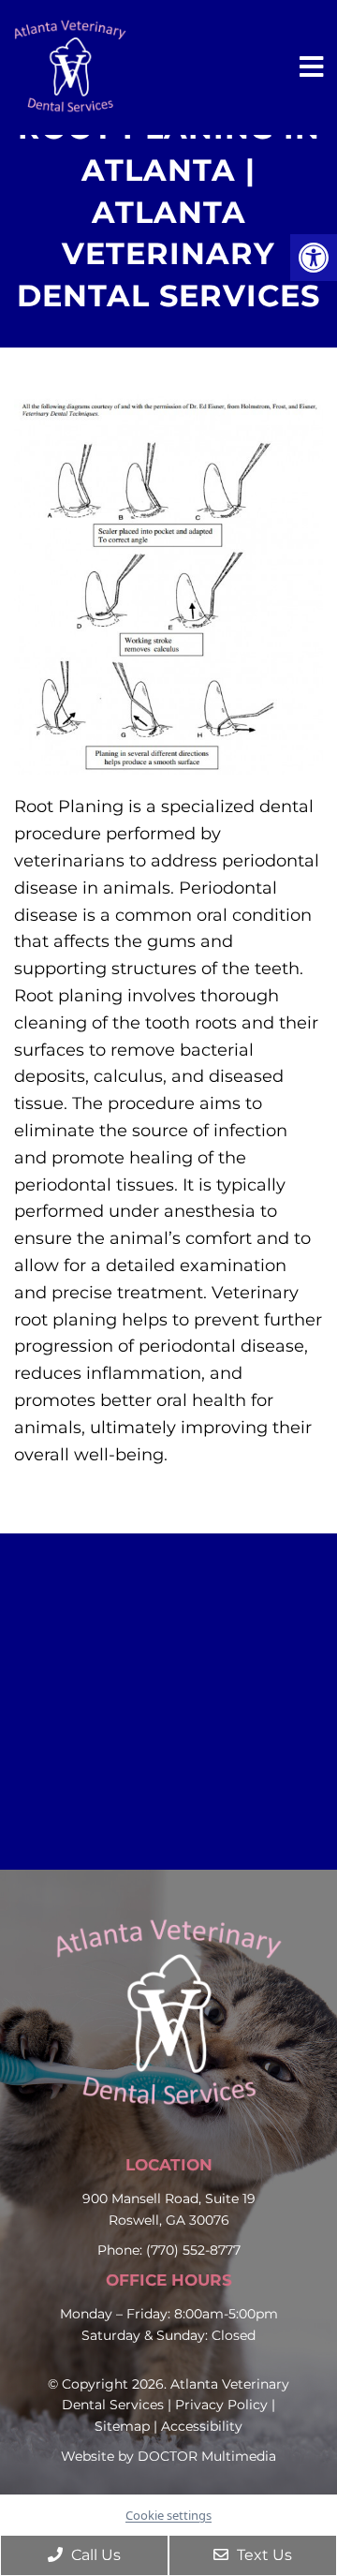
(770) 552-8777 (193, 2250)
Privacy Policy (221, 2405)
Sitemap (122, 2426)
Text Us (263, 2555)
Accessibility (202, 2426)
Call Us (94, 2555)
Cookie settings (168, 2515)
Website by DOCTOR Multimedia (168, 2456)
